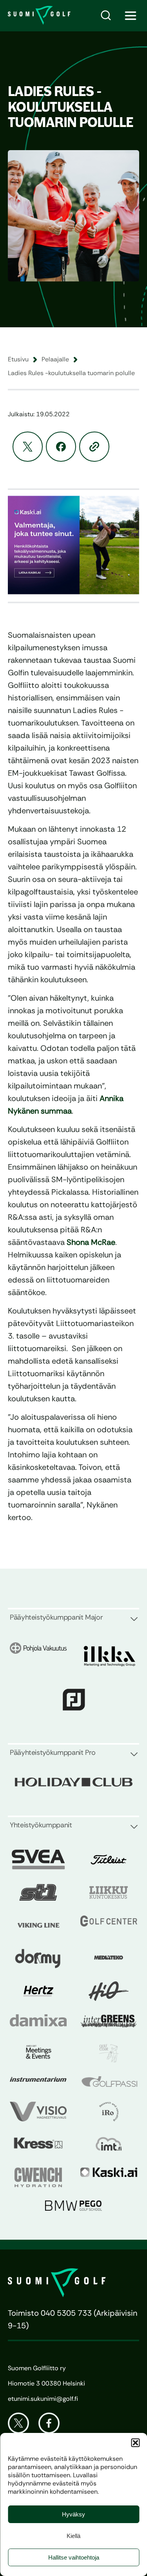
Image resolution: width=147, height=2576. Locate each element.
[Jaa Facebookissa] (61, 447)
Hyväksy (73, 2514)
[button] (135, 2443)
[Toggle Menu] (131, 16)
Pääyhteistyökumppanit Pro (53, 1752)
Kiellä (73, 2536)
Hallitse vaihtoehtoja (74, 2557)
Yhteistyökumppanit (41, 1825)
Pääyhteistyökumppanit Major (56, 1617)
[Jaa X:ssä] (28, 447)
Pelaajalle (55, 359)
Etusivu (18, 359)
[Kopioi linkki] (94, 447)
